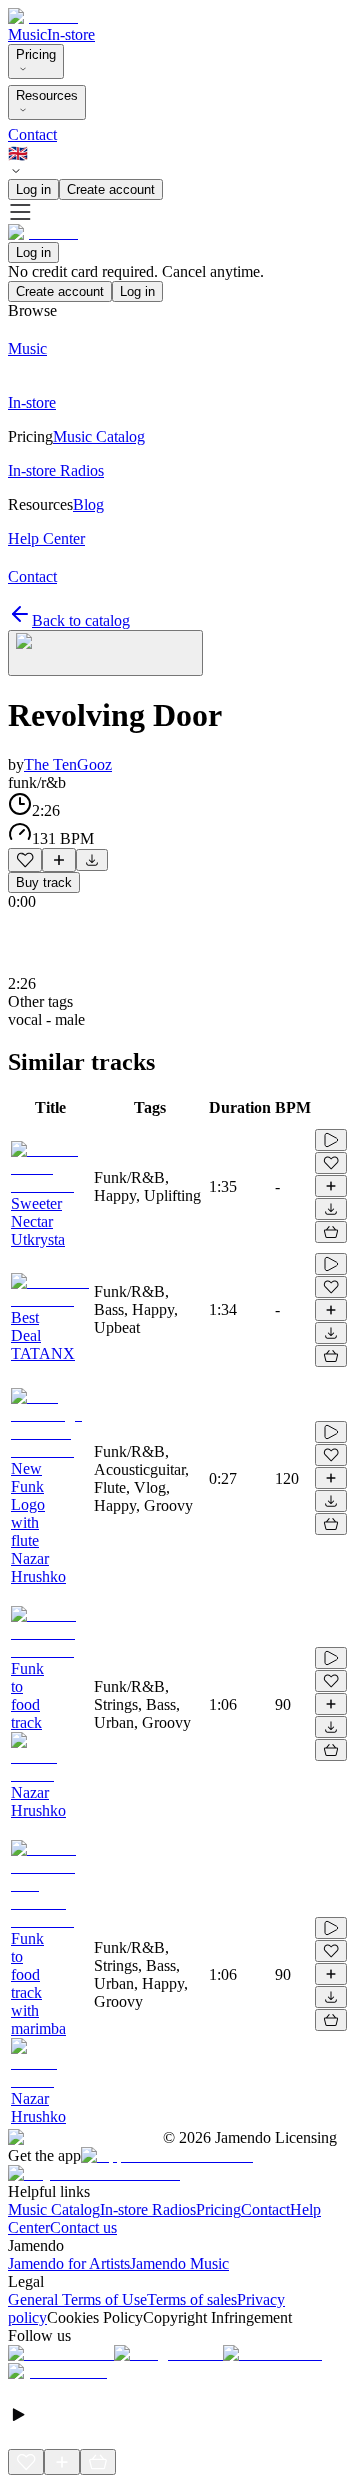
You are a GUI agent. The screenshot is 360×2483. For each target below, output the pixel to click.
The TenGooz (68, 764)
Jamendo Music (179, 2263)
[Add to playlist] (59, 860)
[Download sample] (92, 860)
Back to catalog (81, 620)
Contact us (83, 2227)
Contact (32, 134)
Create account (111, 189)
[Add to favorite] (25, 860)
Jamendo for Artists (69, 2263)
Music (27, 34)
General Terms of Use (77, 2299)
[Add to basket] (331, 1232)
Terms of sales (192, 2299)
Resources (47, 95)
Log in (33, 189)
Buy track (44, 882)
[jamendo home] (43, 16)
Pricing (36, 54)
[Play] (105, 653)
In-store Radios (148, 2209)
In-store (71, 34)
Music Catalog (54, 2209)
